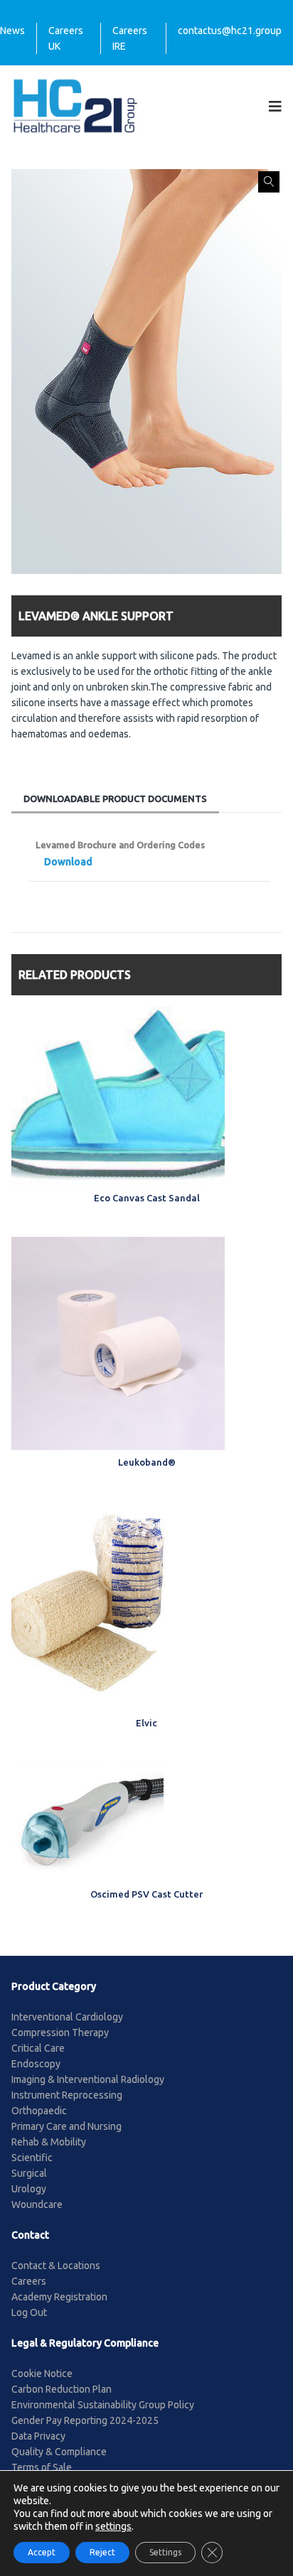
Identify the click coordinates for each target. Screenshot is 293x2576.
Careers (29, 2281)
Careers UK (66, 38)
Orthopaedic (39, 2111)
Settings (165, 2552)
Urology (29, 2189)
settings (113, 2526)
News (12, 31)
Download (68, 862)
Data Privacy (38, 2436)
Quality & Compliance (59, 2452)
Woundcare (37, 2204)
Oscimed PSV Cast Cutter (146, 1894)
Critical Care (38, 2048)
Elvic (146, 1723)
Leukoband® (147, 1462)
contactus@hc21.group (230, 31)
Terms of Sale (42, 2467)
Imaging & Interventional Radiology (88, 2079)
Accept (42, 2552)
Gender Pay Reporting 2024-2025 (85, 2420)
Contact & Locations (56, 2266)
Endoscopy (36, 2064)
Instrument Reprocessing (67, 2095)
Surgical (29, 2173)
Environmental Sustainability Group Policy (103, 2405)
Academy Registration (59, 2297)
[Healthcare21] (75, 105)
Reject (102, 2552)
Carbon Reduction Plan (62, 2389)
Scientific (32, 2158)
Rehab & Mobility (49, 2142)
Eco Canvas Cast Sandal (147, 1198)
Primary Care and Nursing (66, 2126)
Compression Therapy (60, 2033)
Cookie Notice (42, 2374)
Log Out (29, 2312)
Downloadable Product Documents (115, 799)
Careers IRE (130, 38)
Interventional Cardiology (67, 2017)
